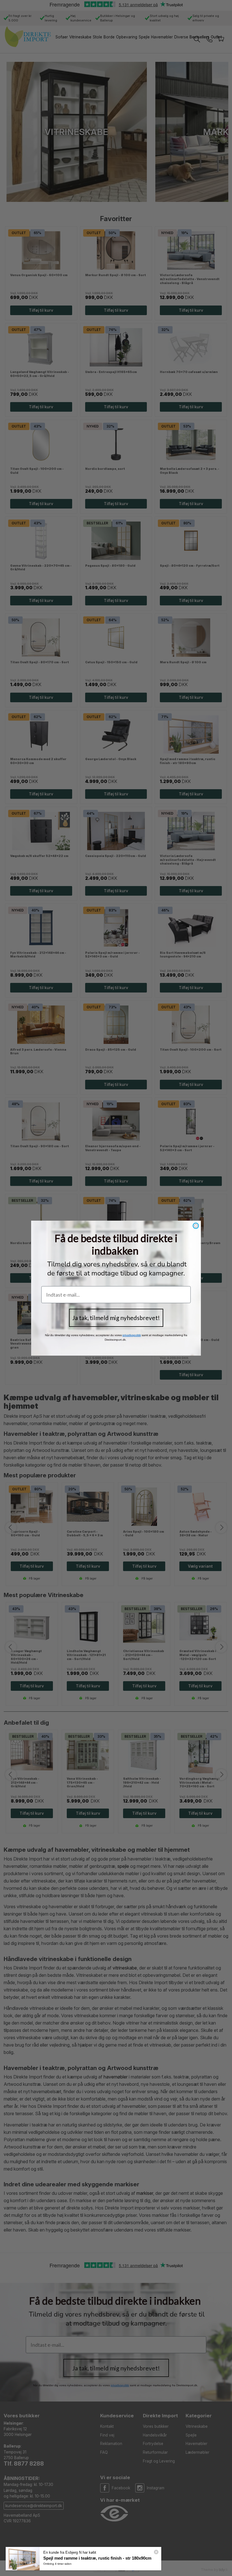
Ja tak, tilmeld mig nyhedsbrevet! (116, 1318)
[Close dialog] (196, 1226)
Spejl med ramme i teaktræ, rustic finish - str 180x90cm (97, 2558)
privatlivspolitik (132, 1335)
